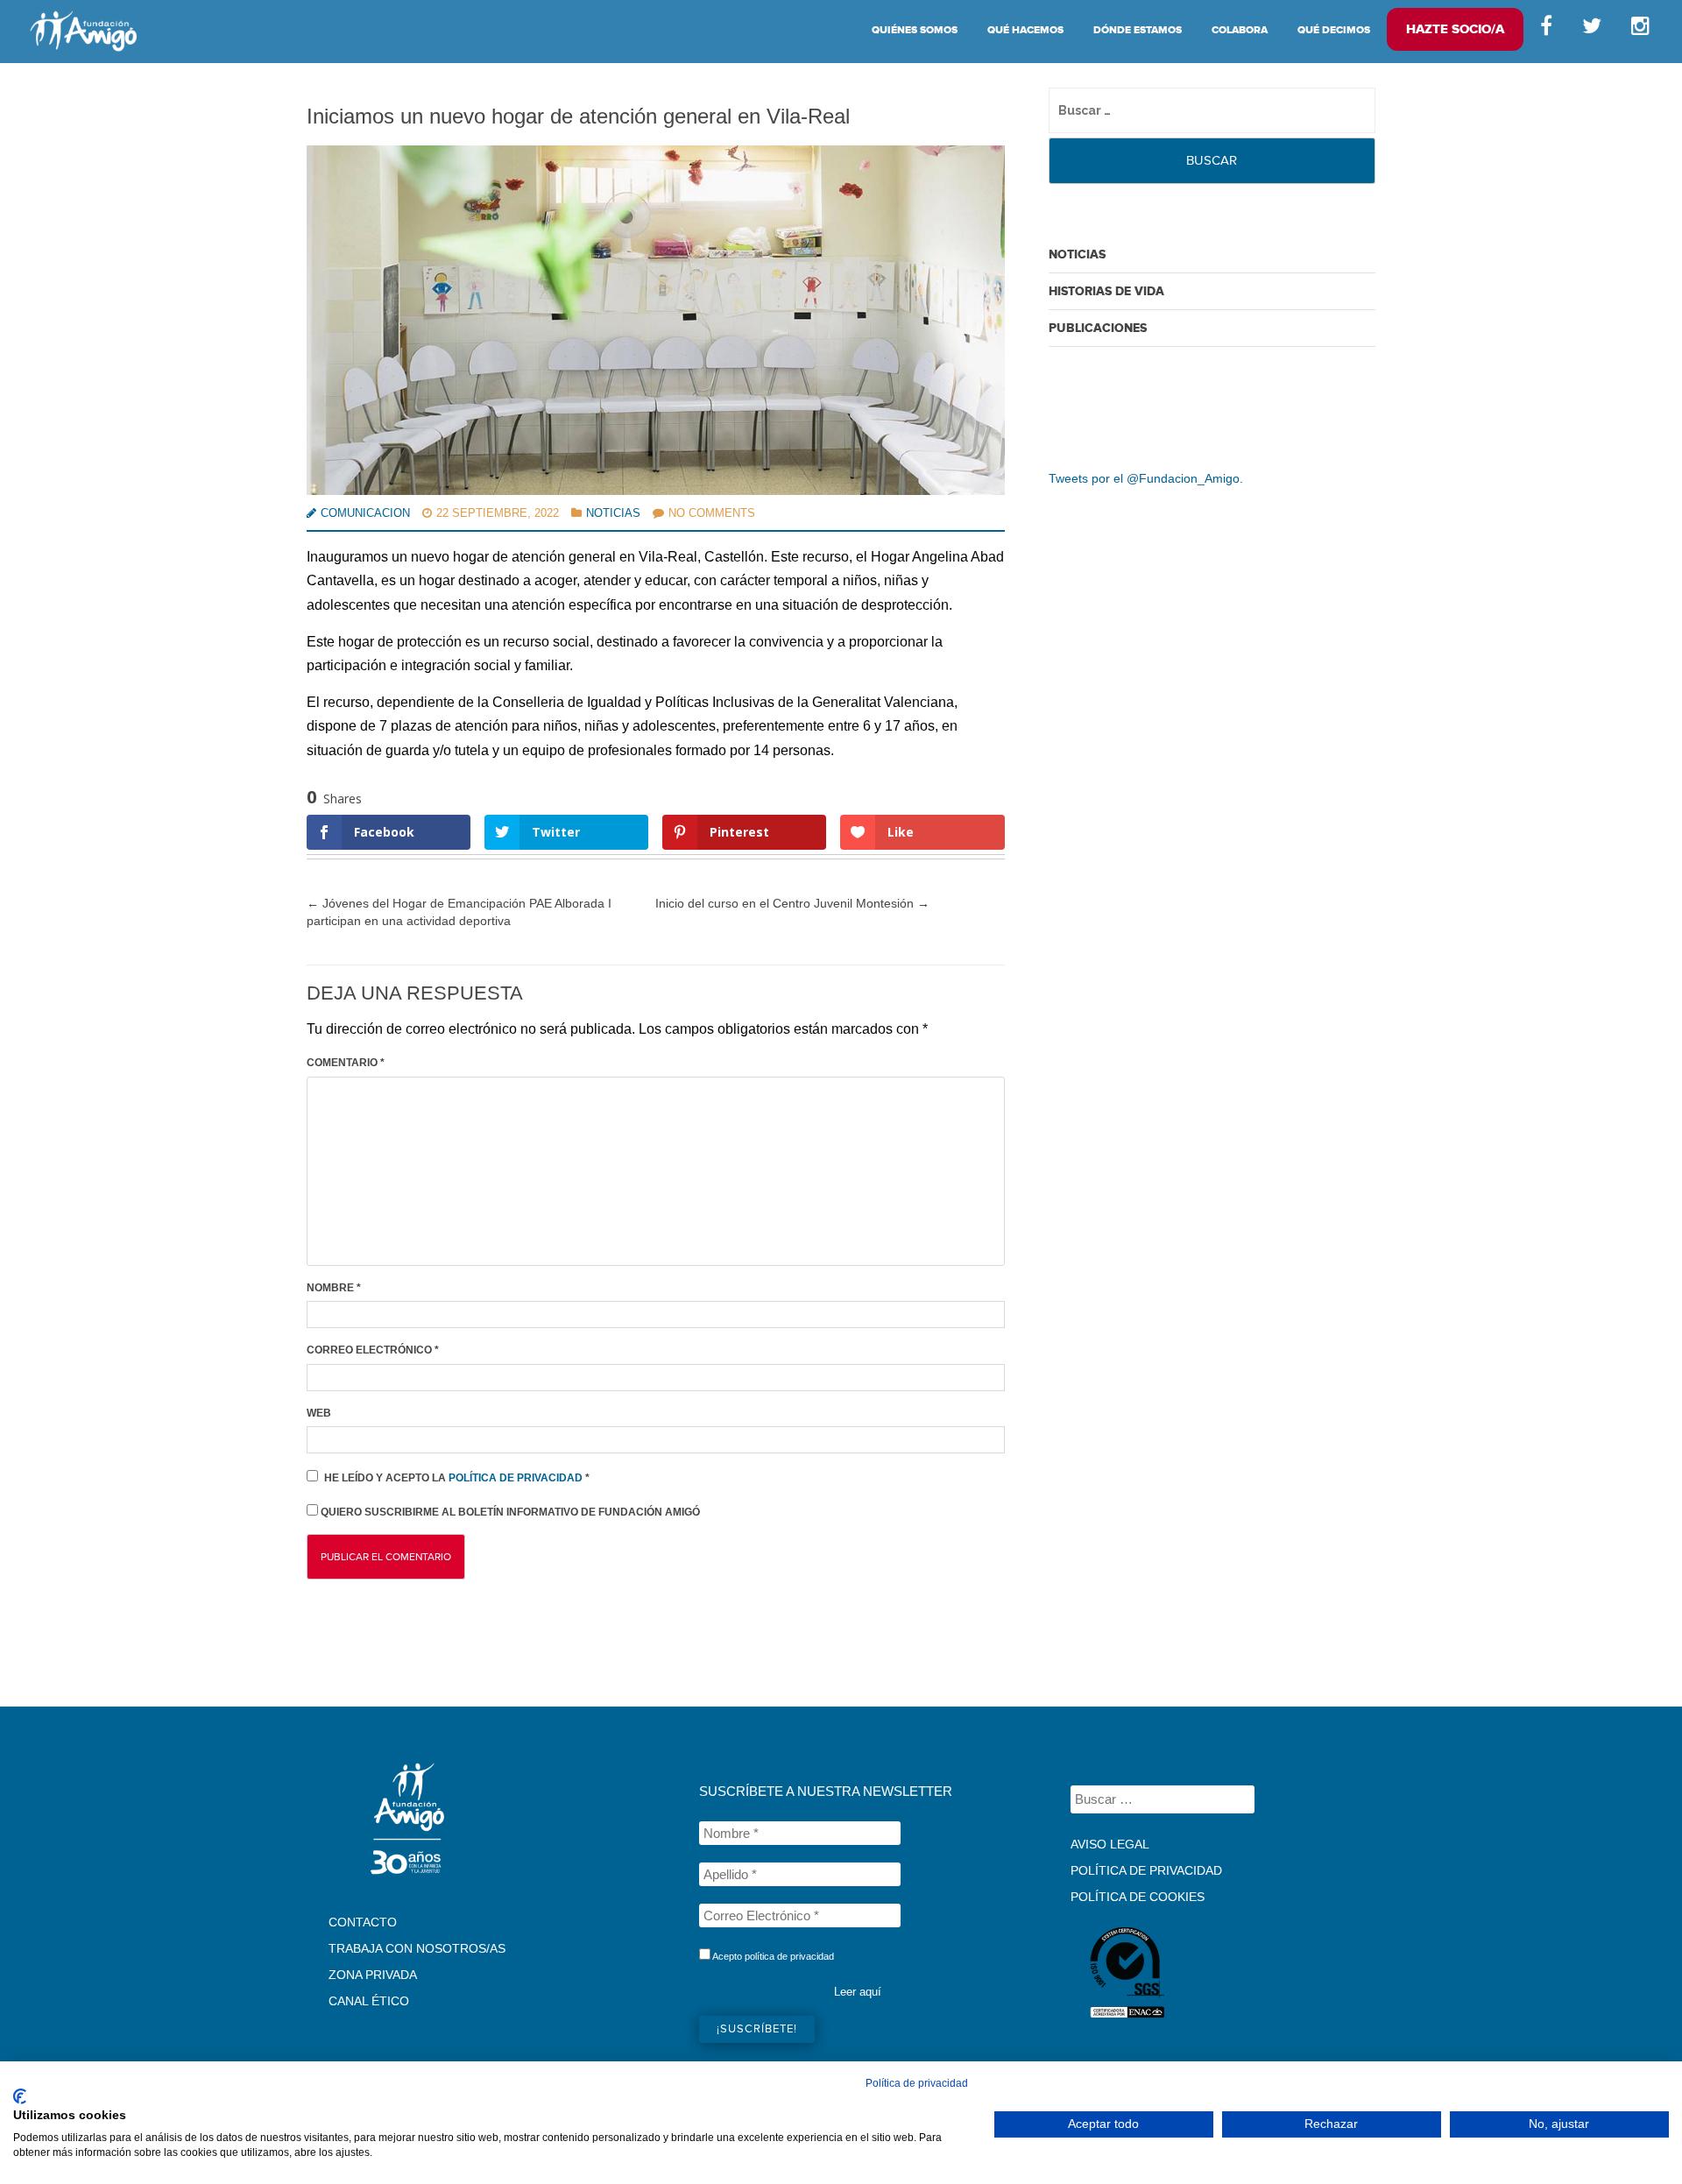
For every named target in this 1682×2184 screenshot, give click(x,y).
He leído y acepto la (457, 1478)
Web (319, 1413)
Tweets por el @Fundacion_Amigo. (1146, 478)
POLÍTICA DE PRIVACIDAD (1146, 1870)
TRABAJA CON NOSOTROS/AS (417, 1948)
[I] (1643, 30)
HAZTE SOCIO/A (1455, 29)
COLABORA (1240, 30)
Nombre (334, 1288)
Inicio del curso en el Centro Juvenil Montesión (792, 903)
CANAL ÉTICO (369, 2001)
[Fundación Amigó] (83, 31)
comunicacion (365, 513)
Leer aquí (858, 1992)
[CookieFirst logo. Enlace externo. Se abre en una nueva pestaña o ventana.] (20, 2096)
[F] (1546, 30)
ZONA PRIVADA (373, 1975)
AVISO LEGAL (1110, 1844)
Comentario (346, 1063)
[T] (1592, 30)
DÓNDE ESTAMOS (1138, 30)
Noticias (613, 513)
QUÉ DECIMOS (1334, 30)
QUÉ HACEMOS (1025, 30)
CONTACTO (363, 1922)
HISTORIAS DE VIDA (1106, 291)
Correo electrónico (373, 1350)
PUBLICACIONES (1098, 328)
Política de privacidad (517, 1478)
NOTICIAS (1077, 254)
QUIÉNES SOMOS (915, 30)
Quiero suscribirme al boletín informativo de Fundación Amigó (509, 1512)
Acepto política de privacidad (772, 1956)
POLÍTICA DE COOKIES (1138, 1897)
